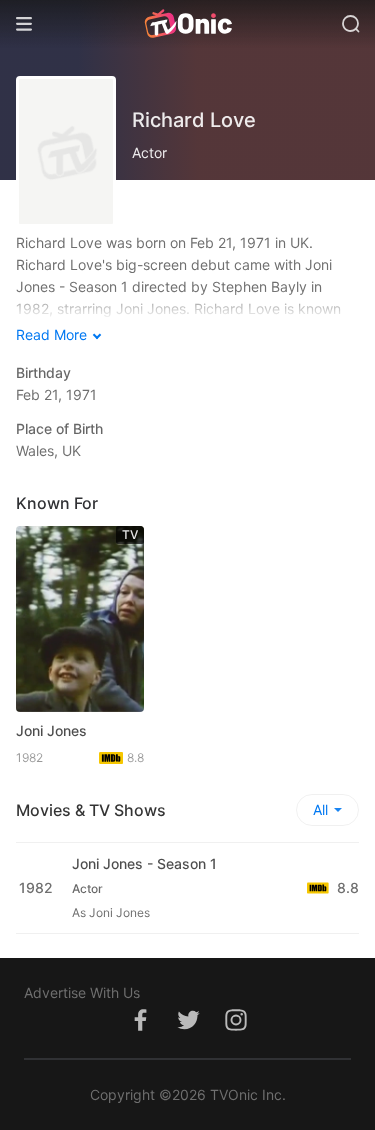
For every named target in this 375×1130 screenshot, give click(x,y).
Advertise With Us (82, 992)
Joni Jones (51, 730)
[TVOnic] (187, 24)
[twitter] (188, 1030)
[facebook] (140, 1030)
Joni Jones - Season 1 (144, 863)
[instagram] (236, 1030)
